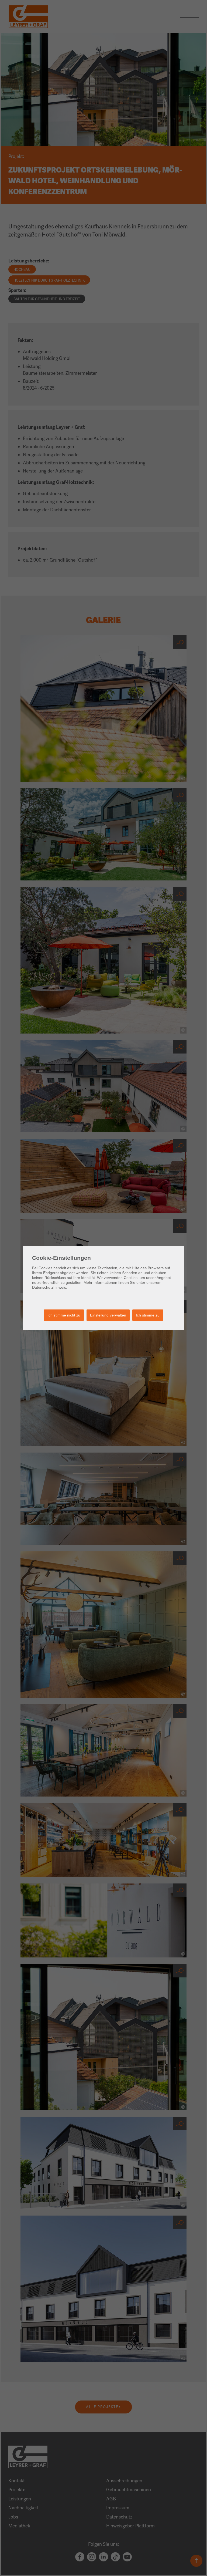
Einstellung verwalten (108, 1315)
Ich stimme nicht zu (64, 1315)
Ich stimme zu (148, 1315)
